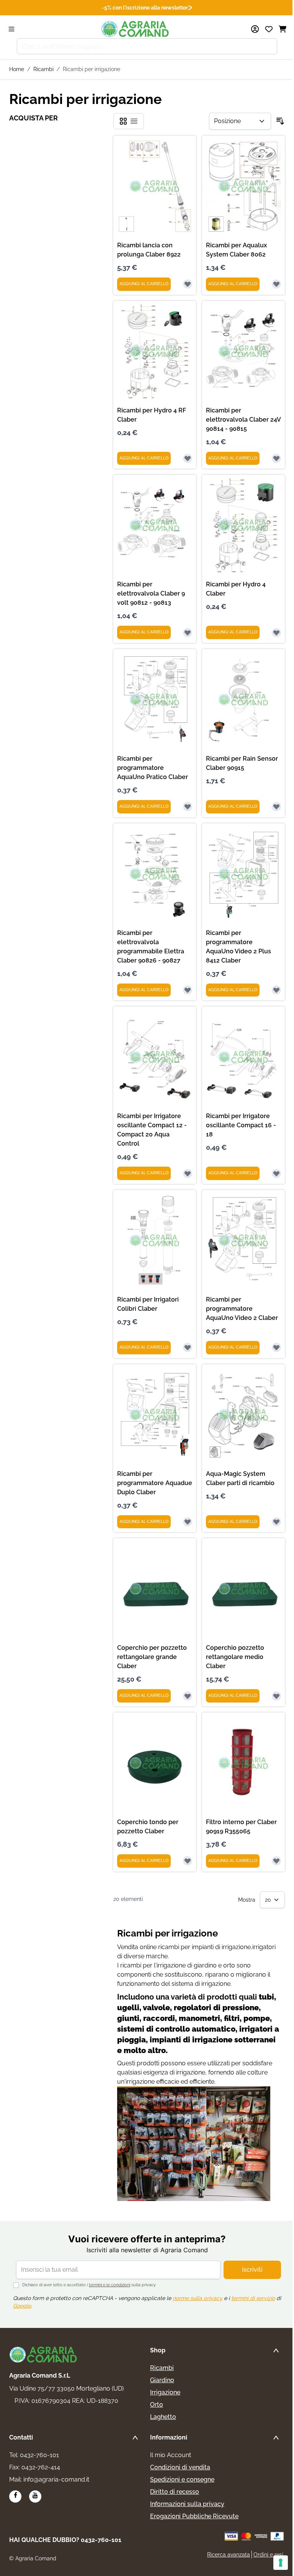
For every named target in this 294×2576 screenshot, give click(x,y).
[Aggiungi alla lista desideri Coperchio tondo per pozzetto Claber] (188, 1861)
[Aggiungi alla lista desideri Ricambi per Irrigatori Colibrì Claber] (188, 1347)
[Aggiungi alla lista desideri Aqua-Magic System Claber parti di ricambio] (276, 1522)
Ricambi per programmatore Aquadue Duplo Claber (155, 1483)
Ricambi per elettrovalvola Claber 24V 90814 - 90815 (243, 420)
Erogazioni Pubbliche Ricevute (194, 2516)
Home (17, 69)
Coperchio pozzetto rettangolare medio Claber (235, 1657)
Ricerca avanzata (229, 2555)
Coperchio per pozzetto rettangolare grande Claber (152, 1657)
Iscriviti (252, 2270)
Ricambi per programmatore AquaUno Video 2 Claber (242, 1309)
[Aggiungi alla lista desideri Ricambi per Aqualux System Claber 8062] (276, 284)
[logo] (44, 2355)
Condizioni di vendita (180, 2467)
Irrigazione (165, 2392)
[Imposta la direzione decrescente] (280, 121)
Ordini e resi (268, 2555)
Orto (157, 2405)
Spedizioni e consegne (182, 2479)
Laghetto (163, 2417)
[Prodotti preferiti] (269, 29)
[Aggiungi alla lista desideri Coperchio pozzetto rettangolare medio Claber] (276, 1696)
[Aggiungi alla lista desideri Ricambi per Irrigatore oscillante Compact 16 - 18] (276, 1174)
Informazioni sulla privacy (187, 2504)
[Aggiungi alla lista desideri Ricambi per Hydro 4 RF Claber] (188, 458)
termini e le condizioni (109, 2285)
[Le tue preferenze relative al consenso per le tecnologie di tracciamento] (281, 2563)
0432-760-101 (39, 2455)
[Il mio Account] (255, 29)
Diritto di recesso (175, 2492)
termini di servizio (253, 2298)
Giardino (162, 2380)
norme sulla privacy (198, 2298)
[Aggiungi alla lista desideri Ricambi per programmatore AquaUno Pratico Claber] (188, 807)
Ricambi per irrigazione (91, 69)
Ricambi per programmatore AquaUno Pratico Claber (153, 768)
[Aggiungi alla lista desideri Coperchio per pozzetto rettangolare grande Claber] (188, 1696)
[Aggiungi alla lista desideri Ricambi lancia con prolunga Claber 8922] (188, 284)
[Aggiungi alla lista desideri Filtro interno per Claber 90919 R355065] (276, 1861)
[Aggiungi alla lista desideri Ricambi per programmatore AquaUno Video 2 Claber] (276, 1347)
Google (22, 2306)
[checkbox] (123, 121)
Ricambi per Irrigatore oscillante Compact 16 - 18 (241, 1125)
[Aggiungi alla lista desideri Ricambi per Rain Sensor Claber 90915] (276, 807)
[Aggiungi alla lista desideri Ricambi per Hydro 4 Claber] (276, 633)
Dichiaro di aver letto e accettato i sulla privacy (89, 2285)
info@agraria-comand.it (56, 2479)
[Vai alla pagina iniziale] (136, 29)
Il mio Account (171, 2455)
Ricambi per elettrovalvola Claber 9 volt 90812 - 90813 (151, 593)
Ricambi (43, 69)
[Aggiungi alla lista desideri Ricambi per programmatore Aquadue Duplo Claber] (188, 1522)
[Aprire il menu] (11, 29)
